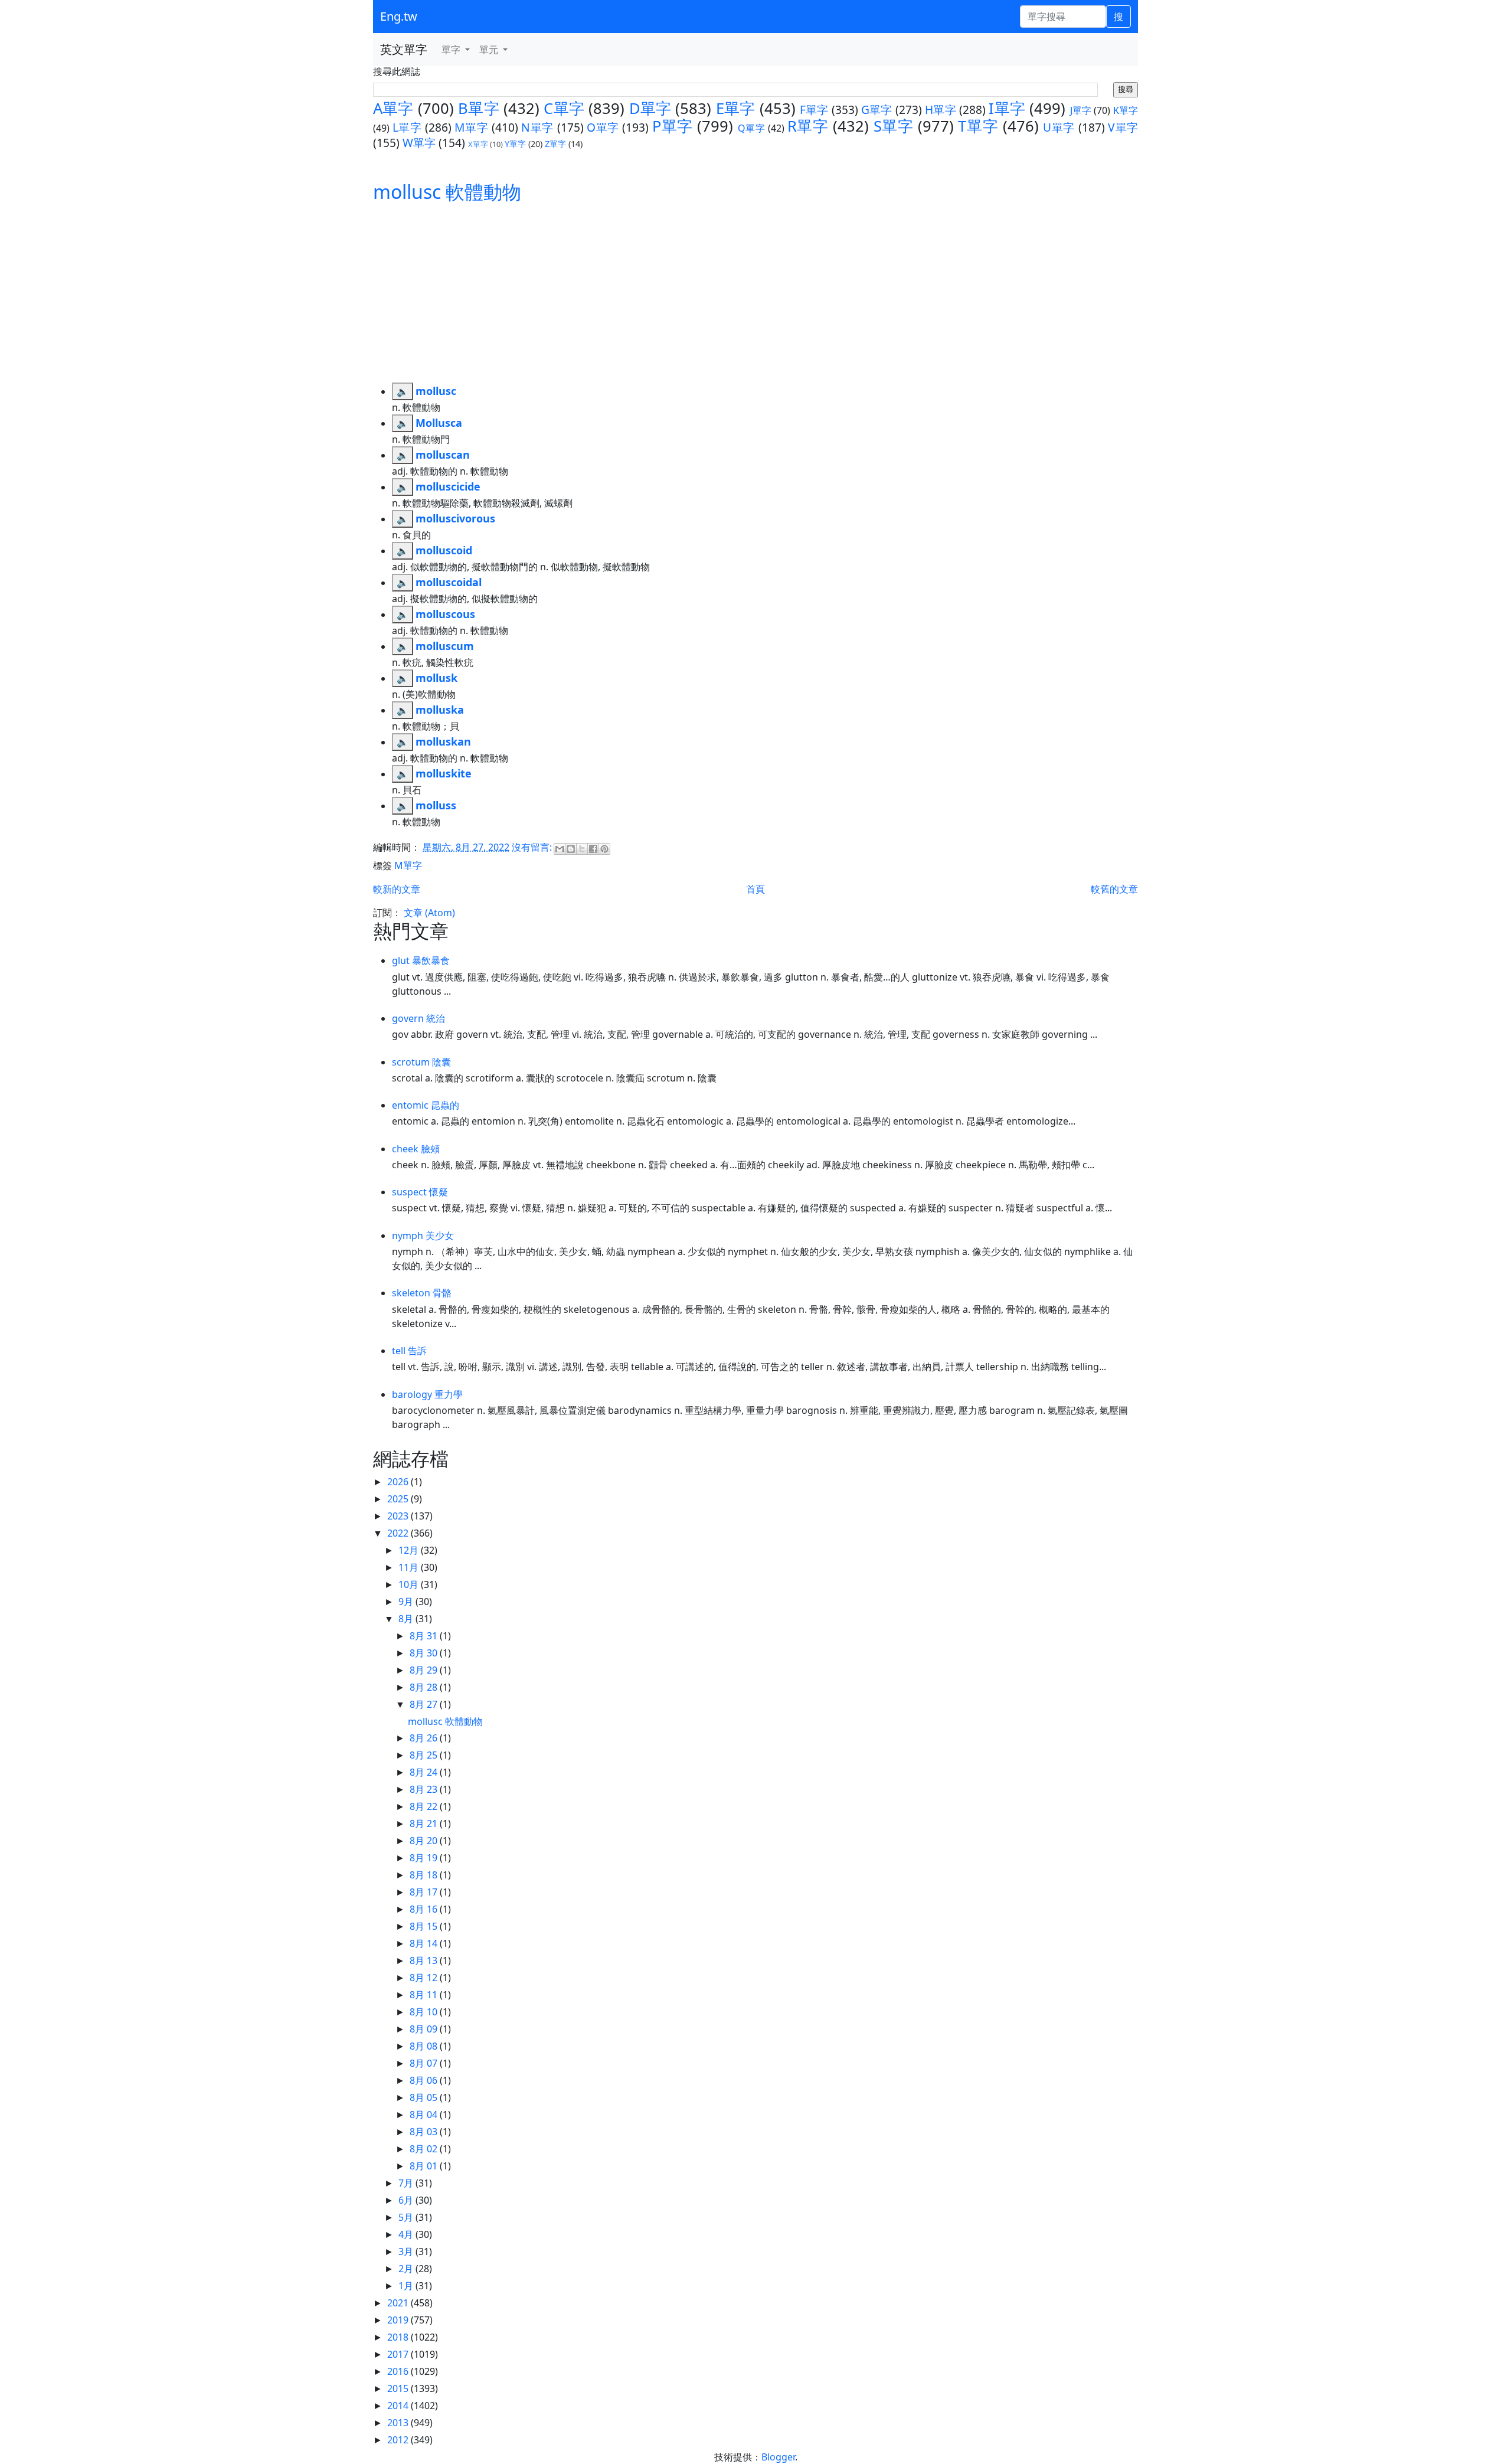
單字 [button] (452, 50)
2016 (399, 2371)
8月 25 (425, 1755)
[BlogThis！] (571, 849)
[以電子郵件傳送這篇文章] (560, 849)
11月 (410, 1567)
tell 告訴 (409, 1351)
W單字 (419, 143)
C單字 (564, 108)
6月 (407, 2200)
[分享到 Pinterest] (604, 849)
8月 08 (425, 2046)
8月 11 (425, 1995)
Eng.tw (399, 16)
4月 (407, 2234)
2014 (399, 2406)
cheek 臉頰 (416, 1149)
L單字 (407, 127)
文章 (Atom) (429, 913)
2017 (399, 2354)
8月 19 (425, 1858)
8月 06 (425, 2080)
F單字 (814, 110)
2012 (399, 2440)
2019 (399, 2320)
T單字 (978, 126)
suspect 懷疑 (420, 1192)
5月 (407, 2217)
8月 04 (425, 2115)
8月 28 (425, 1687)
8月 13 (425, 1960)
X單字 (478, 144)
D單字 (650, 108)
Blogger (778, 2457)
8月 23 (425, 1789)
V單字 (1123, 127)
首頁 (755, 889)
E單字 (736, 108)
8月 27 (425, 1704)
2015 (399, 2388)
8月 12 (425, 1978)
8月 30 (425, 1653)
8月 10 (425, 2012)
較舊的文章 (1114, 889)
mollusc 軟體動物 (447, 192)
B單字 (479, 108)
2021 (399, 2303)
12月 (410, 1550)
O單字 (603, 127)
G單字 (877, 110)
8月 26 (425, 1738)
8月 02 (425, 2149)
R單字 (808, 126)
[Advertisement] (755, 294)
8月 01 (425, 2166)
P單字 (673, 126)
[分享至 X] (582, 849)
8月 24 (425, 1772)
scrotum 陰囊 (421, 1062)
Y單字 (515, 144)
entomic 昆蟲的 (426, 1105)
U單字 (1059, 127)
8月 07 (425, 2063)
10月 (410, 1584)
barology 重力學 (427, 1394)
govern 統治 (418, 1018)
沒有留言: (533, 847)
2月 (407, 2269)
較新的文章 (397, 889)
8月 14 (425, 1943)
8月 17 (425, 1892)
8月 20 (425, 1841)
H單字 (941, 110)
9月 (407, 1602)
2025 (399, 1499)
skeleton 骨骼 (422, 1293)
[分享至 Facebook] (593, 849)
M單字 (471, 127)
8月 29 (425, 1670)
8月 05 (425, 2097)
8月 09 (425, 2029)
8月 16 (425, 1909)
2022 (399, 1533)
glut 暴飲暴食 (421, 960)
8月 (407, 1619)
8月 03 (425, 2132)
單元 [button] (490, 50)
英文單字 (404, 49)
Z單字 (555, 144)
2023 (399, 1516)
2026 (399, 1482)
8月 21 (425, 1824)
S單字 (894, 126)
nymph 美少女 (423, 1236)
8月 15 (425, 1926)
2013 (399, 2423)
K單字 (1126, 110)
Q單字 (752, 128)
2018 (399, 2337)
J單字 (1081, 110)
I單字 (1007, 108)
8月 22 (425, 1806)
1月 (407, 2286)
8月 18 (425, 1875)
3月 (407, 2251)
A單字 (393, 108)
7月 (407, 2183)
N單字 (537, 127)
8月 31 (425, 1636)
